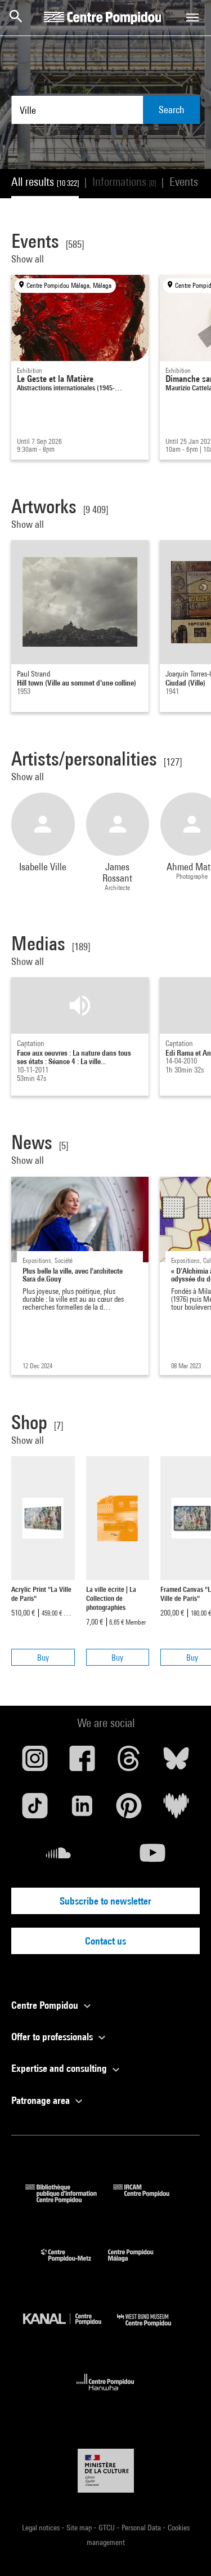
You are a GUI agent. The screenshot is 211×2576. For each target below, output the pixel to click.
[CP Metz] (75, 2264)
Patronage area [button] (42, 2100)
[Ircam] (150, 2199)
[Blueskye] (176, 1763)
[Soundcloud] (59, 1857)
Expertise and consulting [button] (60, 2068)
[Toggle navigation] (192, 17)
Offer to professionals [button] (53, 2037)
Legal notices (42, 2528)
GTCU (107, 2528)
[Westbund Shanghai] (152, 2329)
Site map (80, 2528)
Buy (43, 1658)
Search (172, 110)
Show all (29, 259)
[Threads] (129, 1763)
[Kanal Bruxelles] (70, 2329)
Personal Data (142, 2528)
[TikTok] (35, 1810)
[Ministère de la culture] (106, 2470)
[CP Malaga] (139, 2264)
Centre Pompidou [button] (46, 2005)
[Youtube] (153, 1857)
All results (45, 182)
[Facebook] (82, 1763)
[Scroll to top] (185, 2550)
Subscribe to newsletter (105, 1901)
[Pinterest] (129, 1810)
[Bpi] (69, 2199)
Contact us (105, 1941)
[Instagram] (35, 1763)
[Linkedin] (82, 1810)
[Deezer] (176, 1810)
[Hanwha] (105, 2394)
